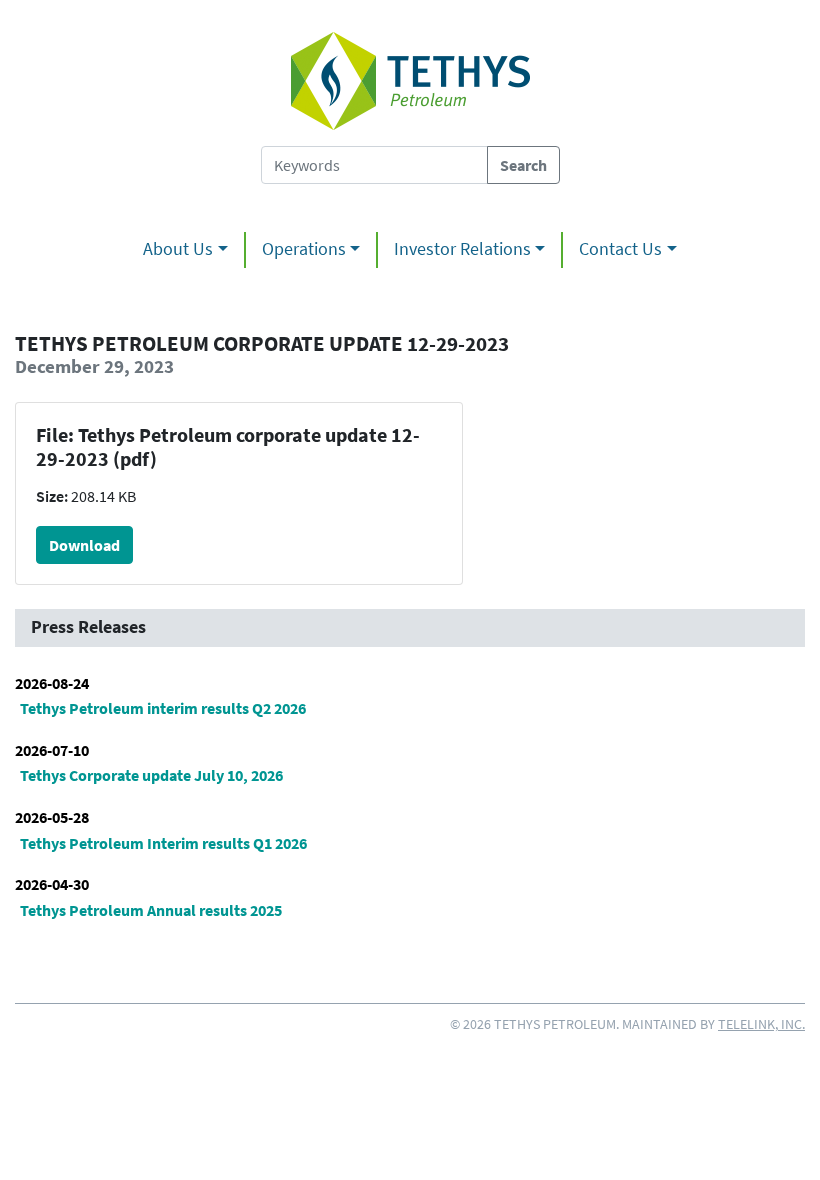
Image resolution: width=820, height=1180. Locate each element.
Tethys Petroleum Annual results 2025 (151, 910)
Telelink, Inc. (761, 1024)
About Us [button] (178, 249)
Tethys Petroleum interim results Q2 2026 (163, 708)
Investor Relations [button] (462, 249)
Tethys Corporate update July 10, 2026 (151, 775)
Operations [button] (304, 249)
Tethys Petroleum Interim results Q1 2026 (163, 843)
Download (84, 545)
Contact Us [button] (620, 249)
